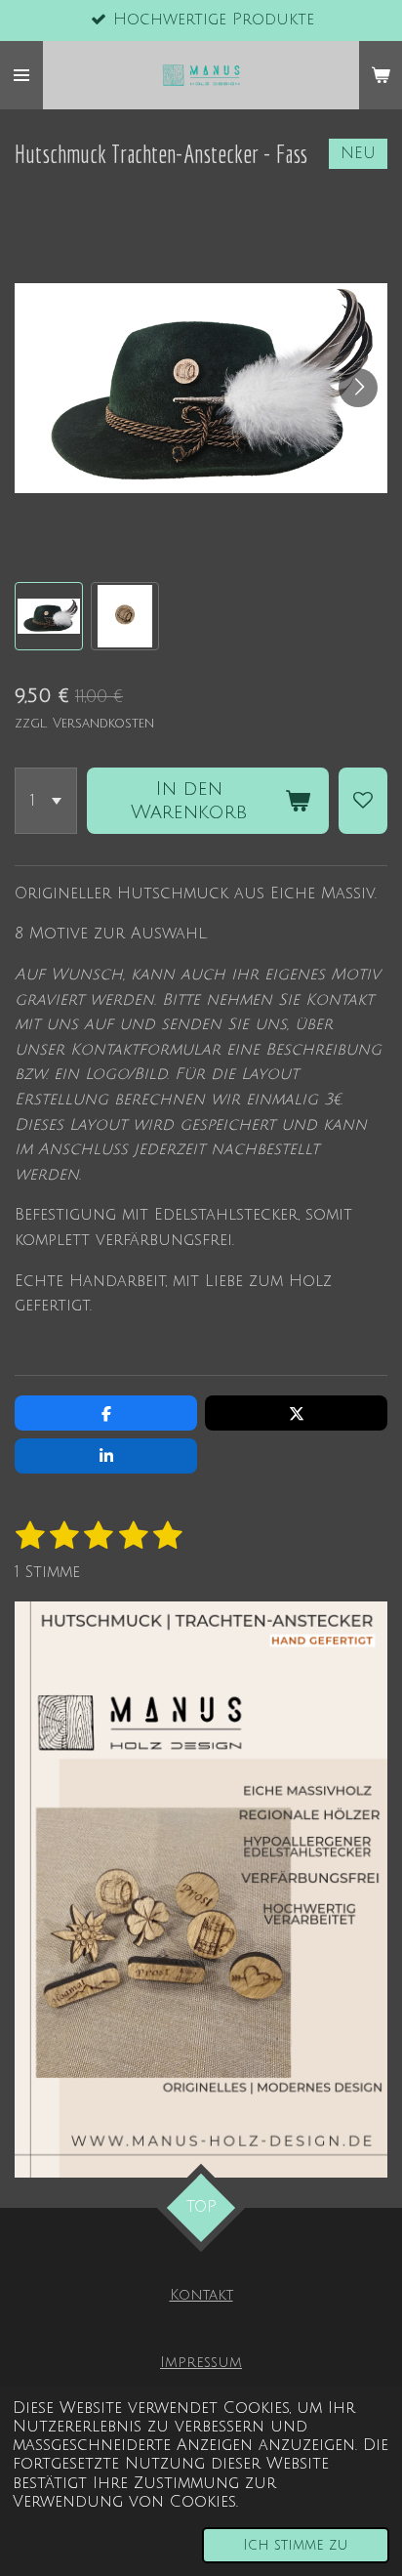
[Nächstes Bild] (358, 388)
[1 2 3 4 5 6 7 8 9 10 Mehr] (46, 801)
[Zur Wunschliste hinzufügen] (363, 801)
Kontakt (201, 2295)
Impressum (201, 2362)
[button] (49, 616)
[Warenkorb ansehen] (381, 75)
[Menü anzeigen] (21, 75)
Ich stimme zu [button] (296, 2545)
